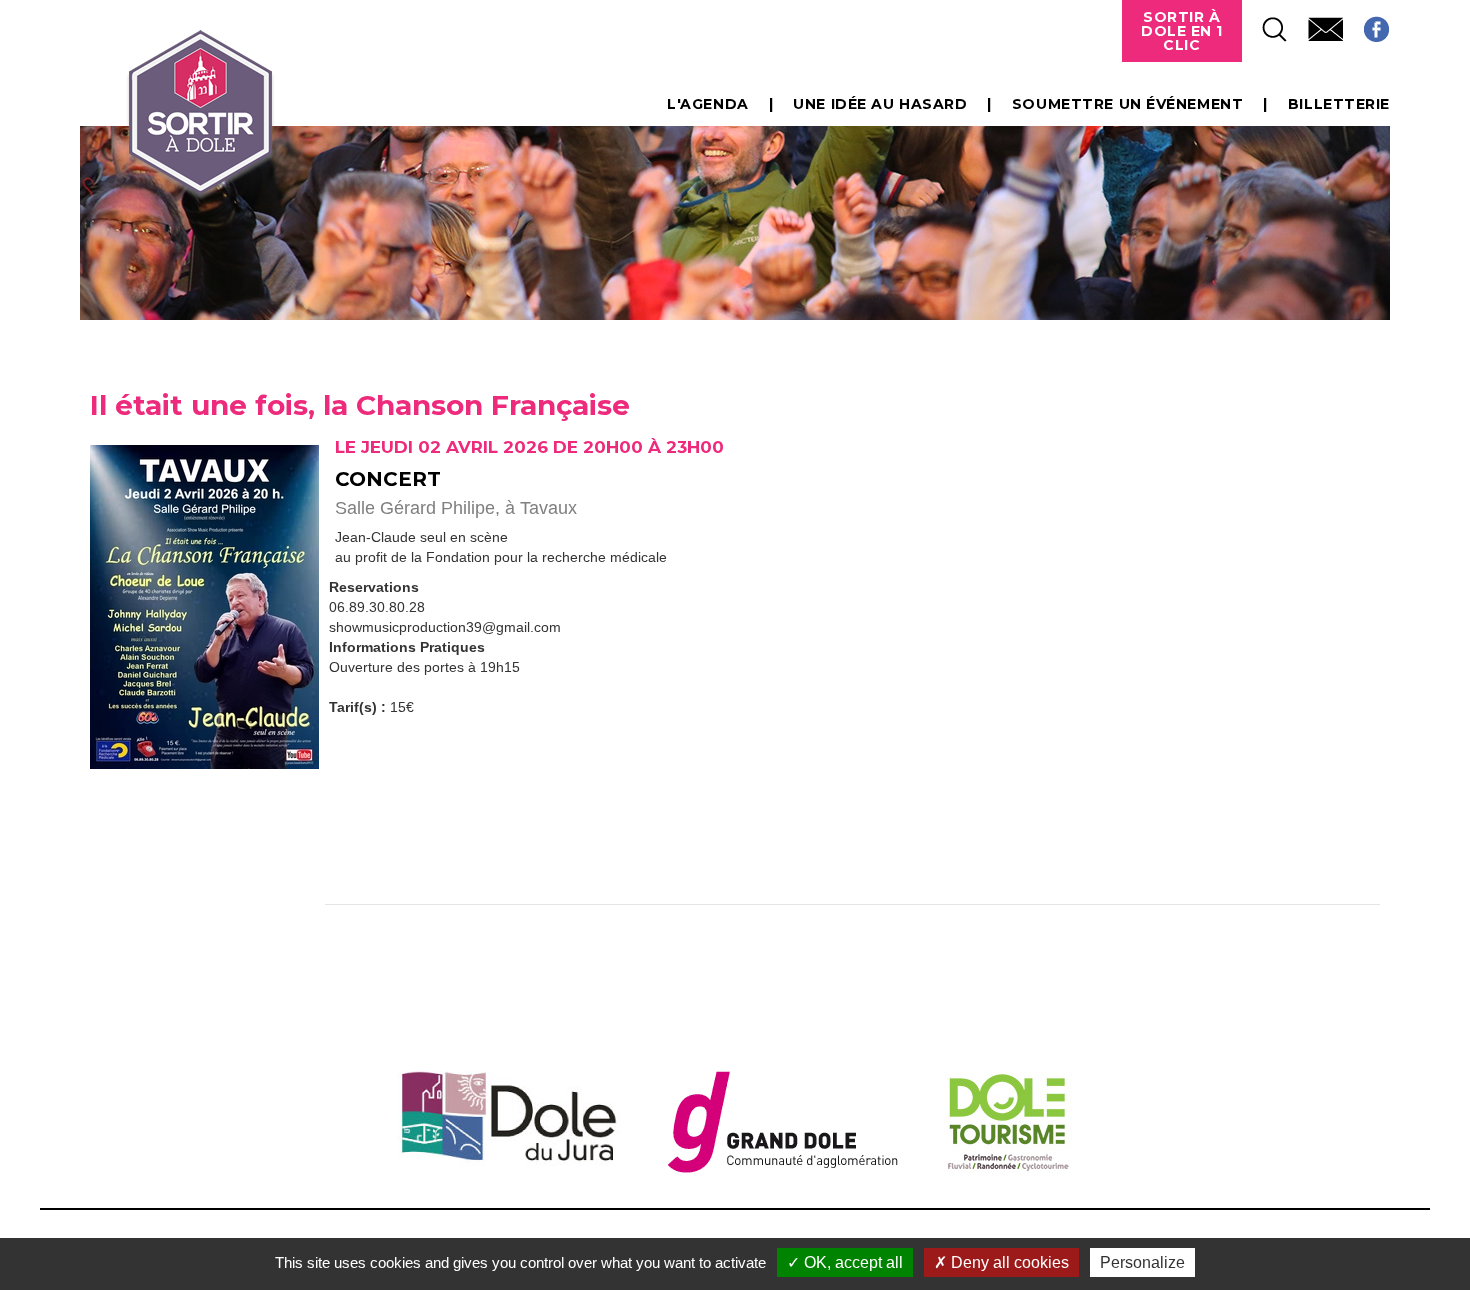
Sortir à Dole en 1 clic (1182, 31)
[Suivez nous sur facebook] (1366, 23)
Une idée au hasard (880, 104)
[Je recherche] (1265, 23)
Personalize (1142, 1262)
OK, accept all (851, 1262)
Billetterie (1339, 104)
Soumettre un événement (1127, 104)
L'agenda (707, 104)
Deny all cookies (1008, 1262)
